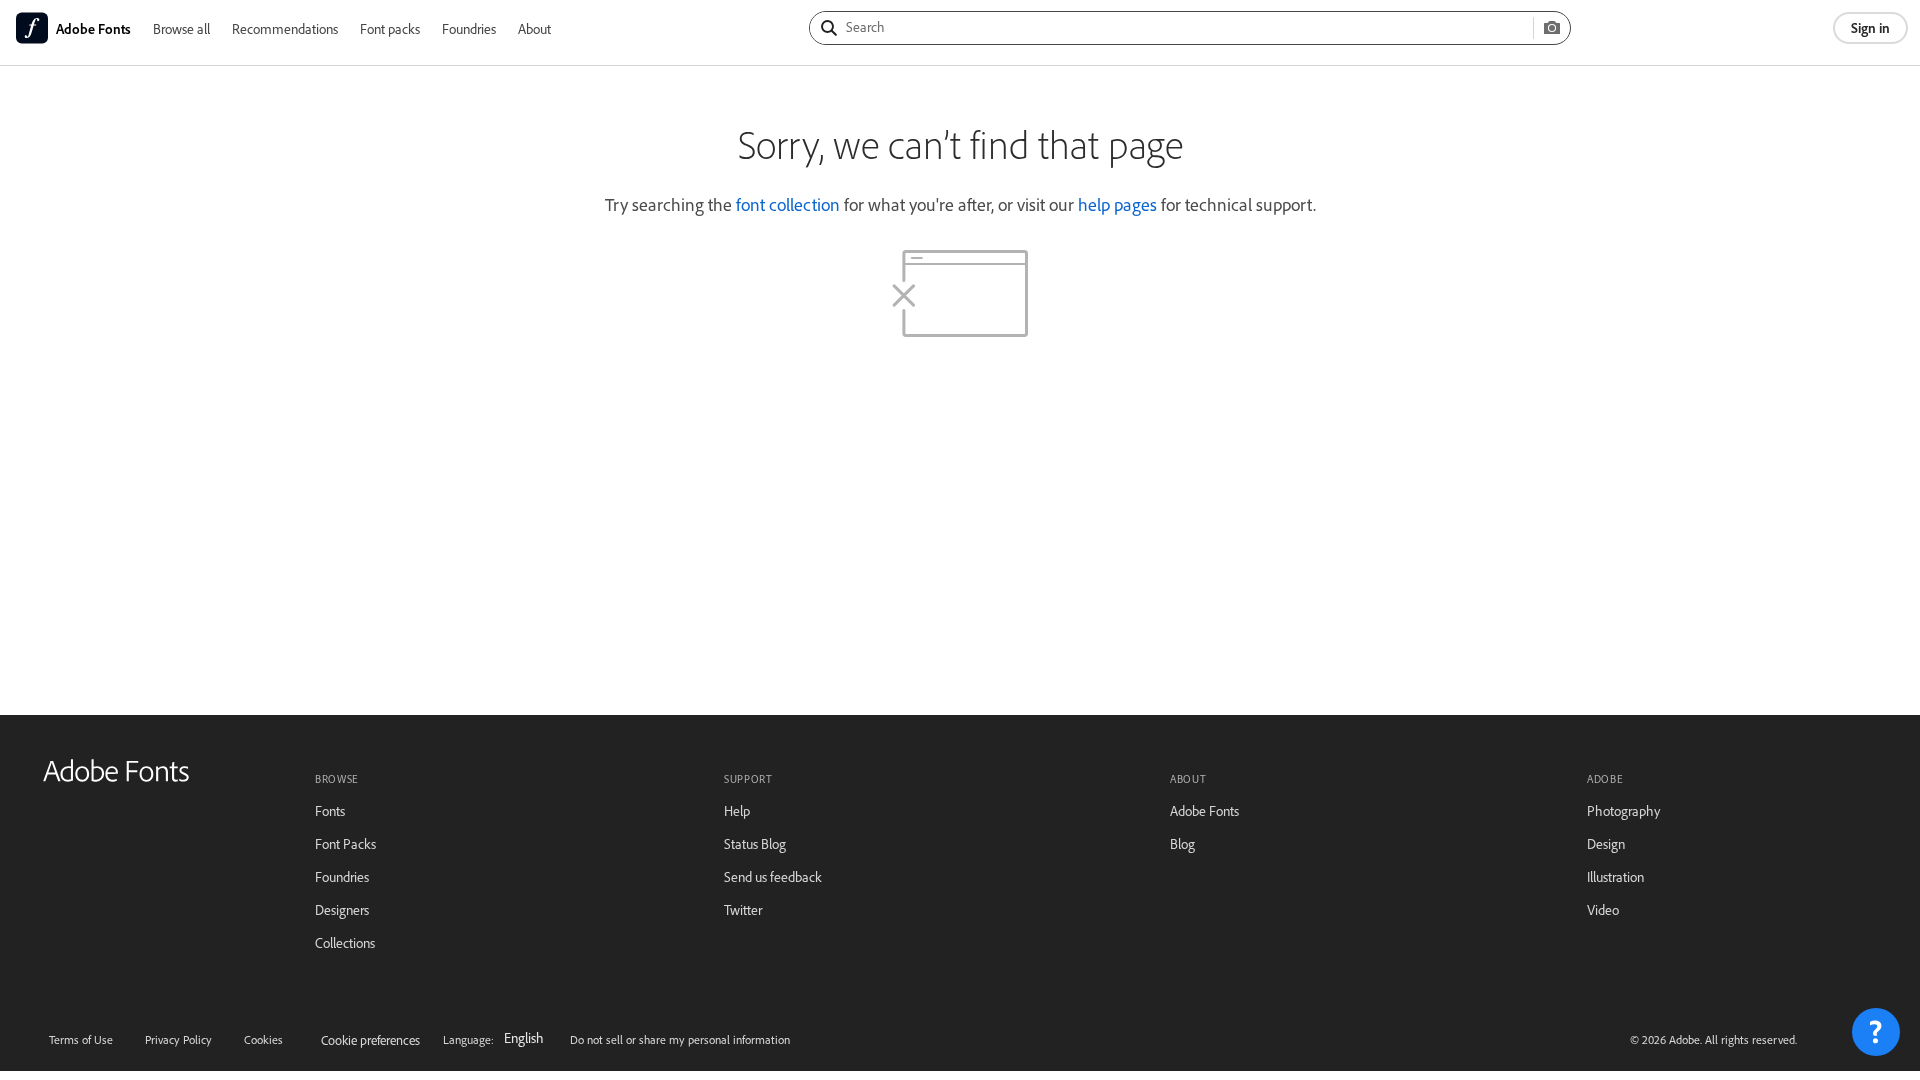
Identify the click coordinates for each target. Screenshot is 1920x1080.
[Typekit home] (116, 777)
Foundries (469, 28)
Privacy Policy (178, 1039)
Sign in (1870, 27)
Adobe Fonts (1204, 810)
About (534, 28)
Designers (342, 909)
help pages (1117, 204)
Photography (1623, 810)
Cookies (263, 1039)
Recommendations (285, 28)
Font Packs (345, 843)
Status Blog (755, 843)
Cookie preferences (370, 1040)
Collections (345, 942)
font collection (788, 204)
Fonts (330, 810)
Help (737, 810)
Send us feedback (773, 876)
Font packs (390, 28)
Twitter (743, 909)
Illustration (1615, 876)
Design (1606, 843)
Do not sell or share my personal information (680, 1039)
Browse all (181, 28)
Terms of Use (81, 1039)
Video (1603, 909)
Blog (1182, 843)
